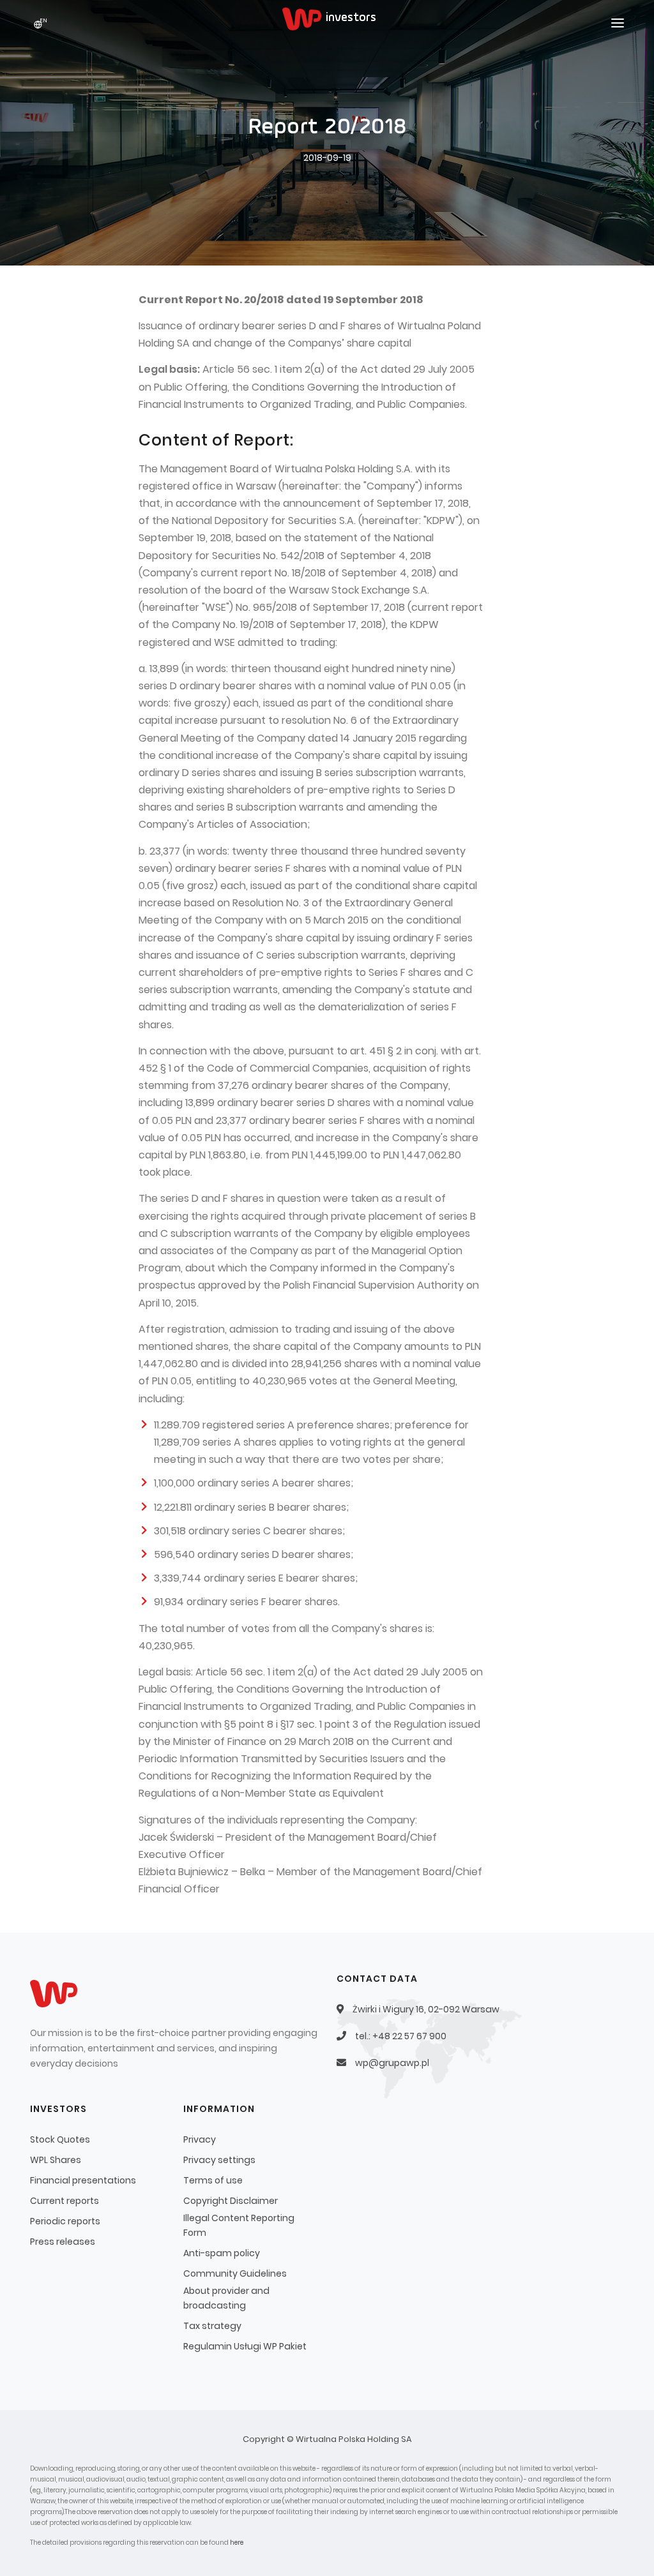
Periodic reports (65, 2221)
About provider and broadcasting (226, 2298)
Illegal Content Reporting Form (239, 2225)
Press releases (63, 2242)
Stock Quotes (60, 2139)
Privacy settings (219, 2160)
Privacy (200, 2139)
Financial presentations (83, 2180)
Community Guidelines (235, 2273)
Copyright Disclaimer (231, 2201)
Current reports (65, 2201)
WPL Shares (56, 2160)
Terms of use (213, 2180)
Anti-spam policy (222, 2253)
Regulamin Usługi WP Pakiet (245, 2346)
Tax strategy (212, 2326)
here (237, 2542)
